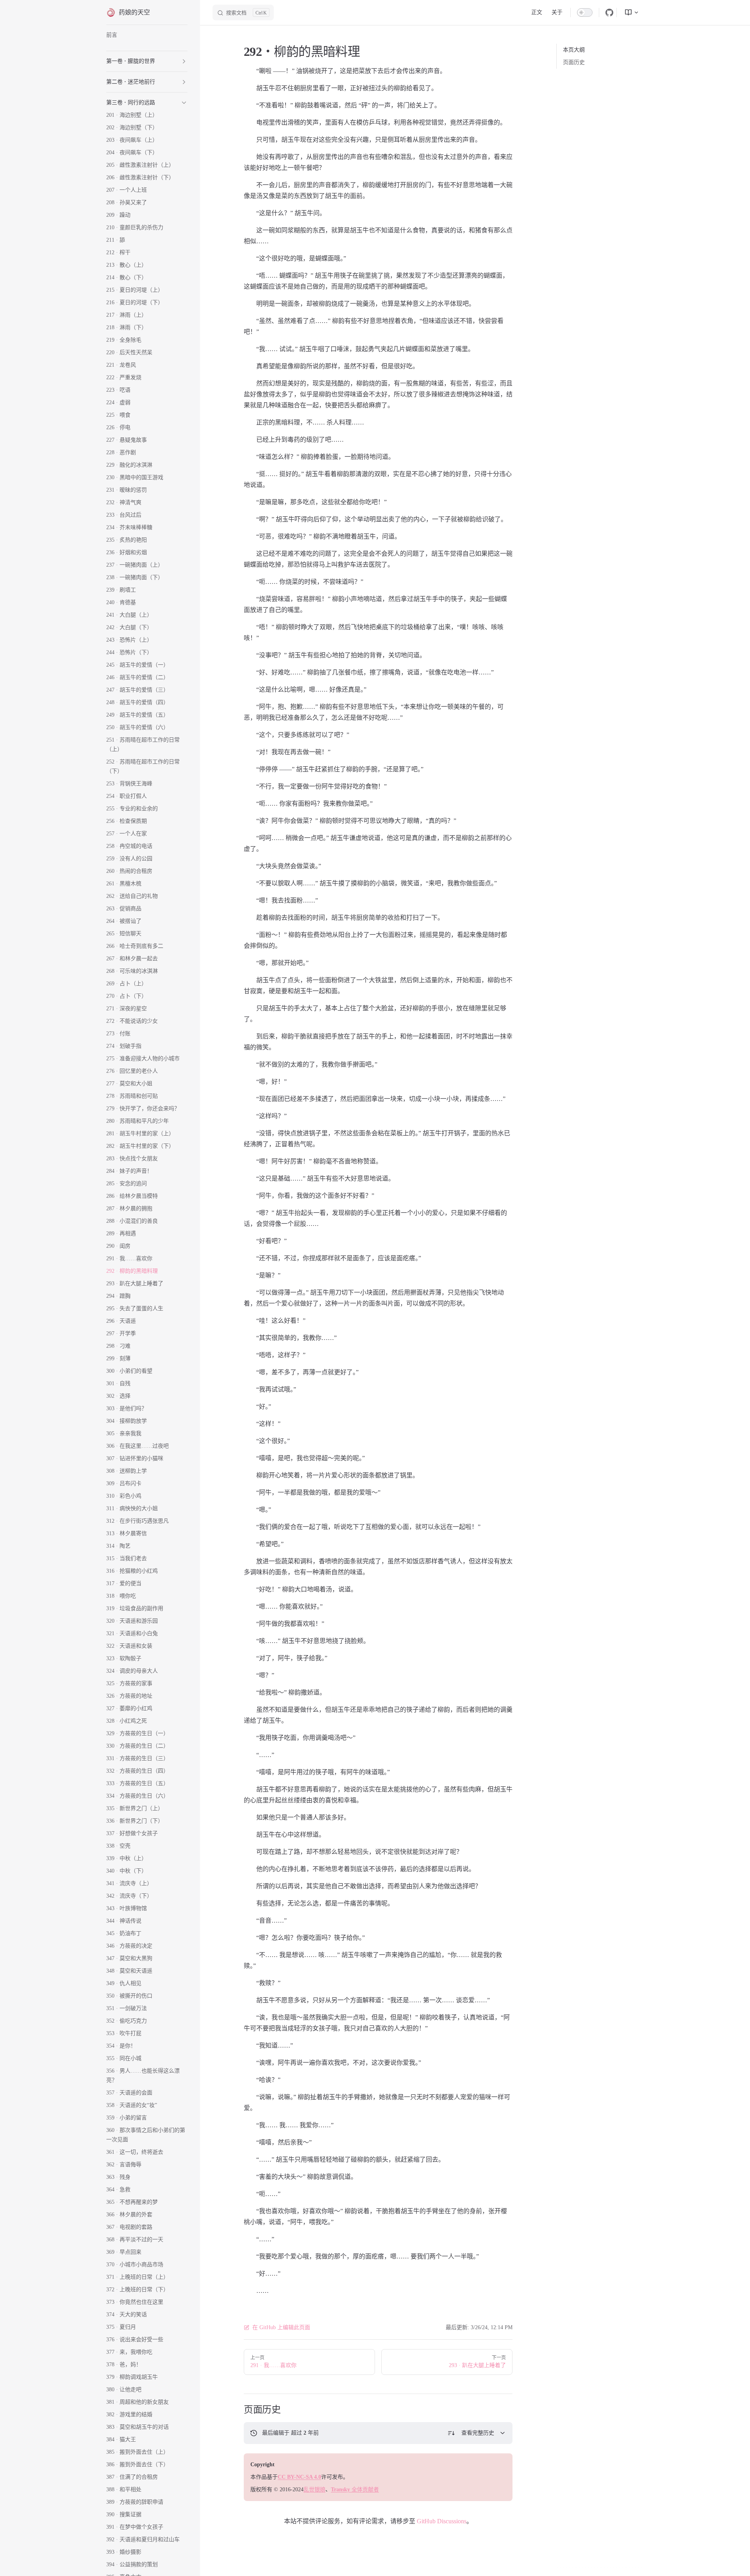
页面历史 (574, 62)
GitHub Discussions (442, 2521)
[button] (184, 61)
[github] (609, 12)
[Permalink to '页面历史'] (238, 2410)
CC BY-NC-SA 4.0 (299, 2477)
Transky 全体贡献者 (355, 2489)
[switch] (585, 12)
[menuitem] (629, 12)
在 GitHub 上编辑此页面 (281, 2327)
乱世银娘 (314, 2489)
